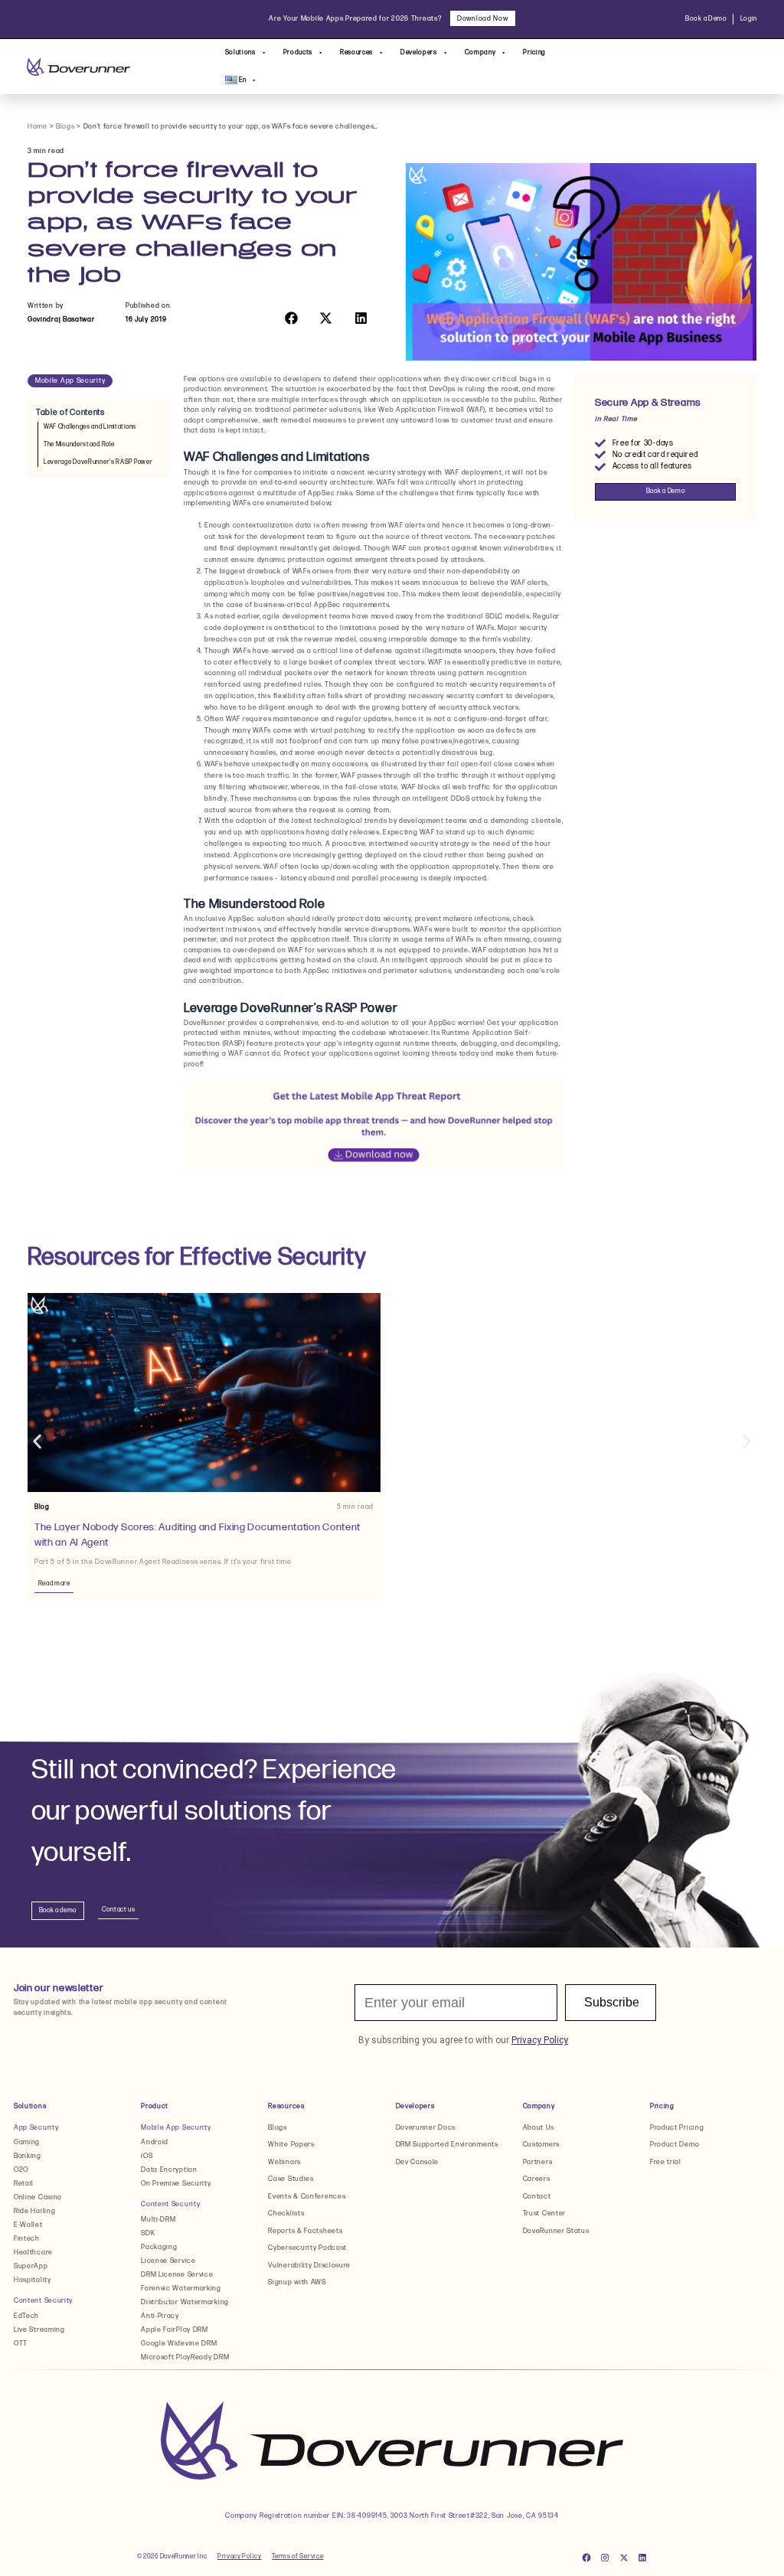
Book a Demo (706, 19)
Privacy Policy (240, 2556)
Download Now (482, 19)
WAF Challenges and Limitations (90, 427)
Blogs (65, 127)
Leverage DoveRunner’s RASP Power (98, 462)
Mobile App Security (70, 381)
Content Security (43, 2301)
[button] (291, 318)
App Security (36, 2128)
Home (38, 127)
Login (749, 19)
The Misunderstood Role (79, 444)
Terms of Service (297, 2556)
